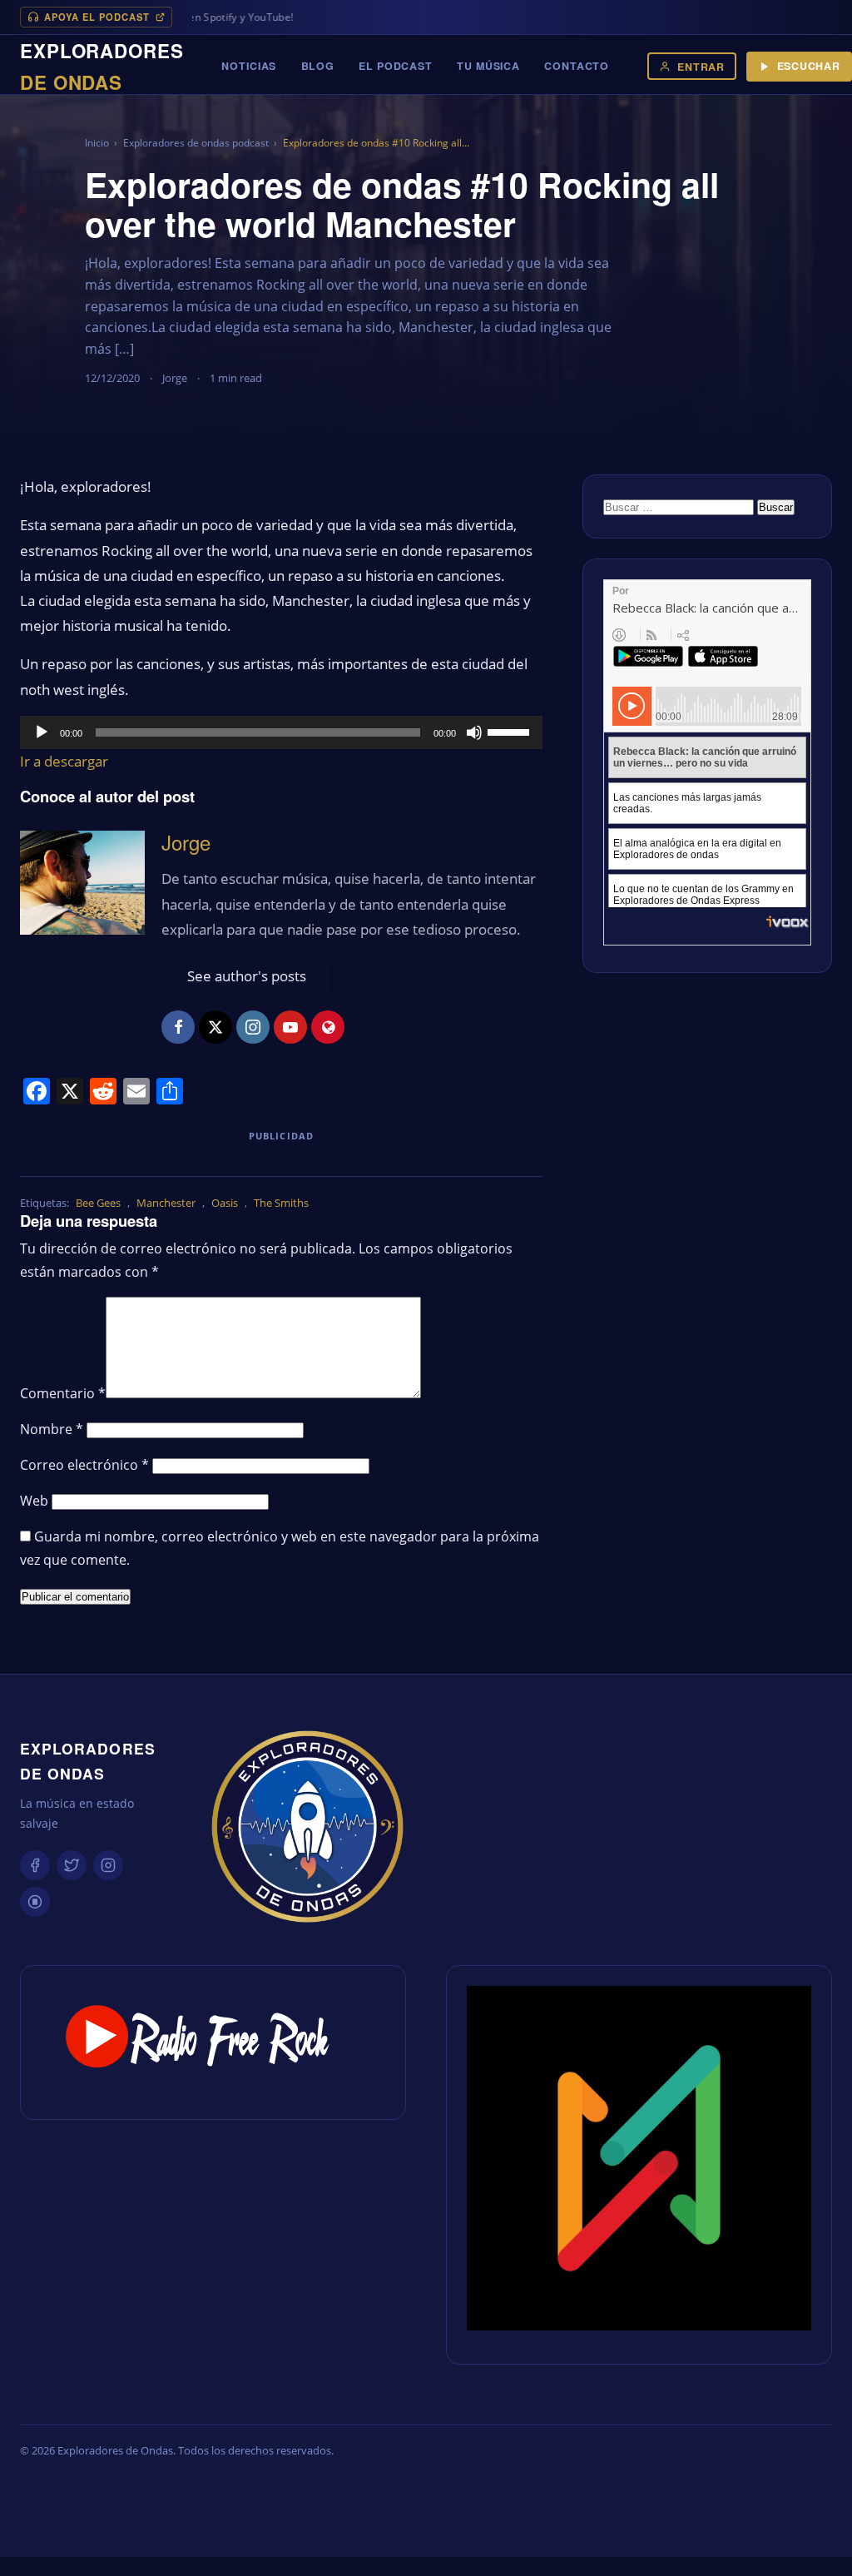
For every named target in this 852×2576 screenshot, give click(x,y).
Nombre (52, 1429)
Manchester (166, 1203)
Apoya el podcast (97, 17)
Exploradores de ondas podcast (196, 143)
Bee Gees (98, 1203)
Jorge (186, 842)
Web (34, 1501)
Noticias (249, 66)
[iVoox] (35, 1902)
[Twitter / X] (72, 1865)
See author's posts (247, 976)
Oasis (225, 1203)
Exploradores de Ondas (88, 1761)
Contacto (577, 66)
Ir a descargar (64, 761)
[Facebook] (35, 1865)
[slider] (511, 731)
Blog (318, 66)
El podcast (396, 66)
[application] (281, 732)
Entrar (701, 67)
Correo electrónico (84, 1465)
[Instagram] (108, 1865)
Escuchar (809, 66)
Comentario (63, 1393)
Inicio (97, 143)
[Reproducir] (42, 732)
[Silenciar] (474, 732)
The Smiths (281, 1203)
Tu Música (488, 66)
